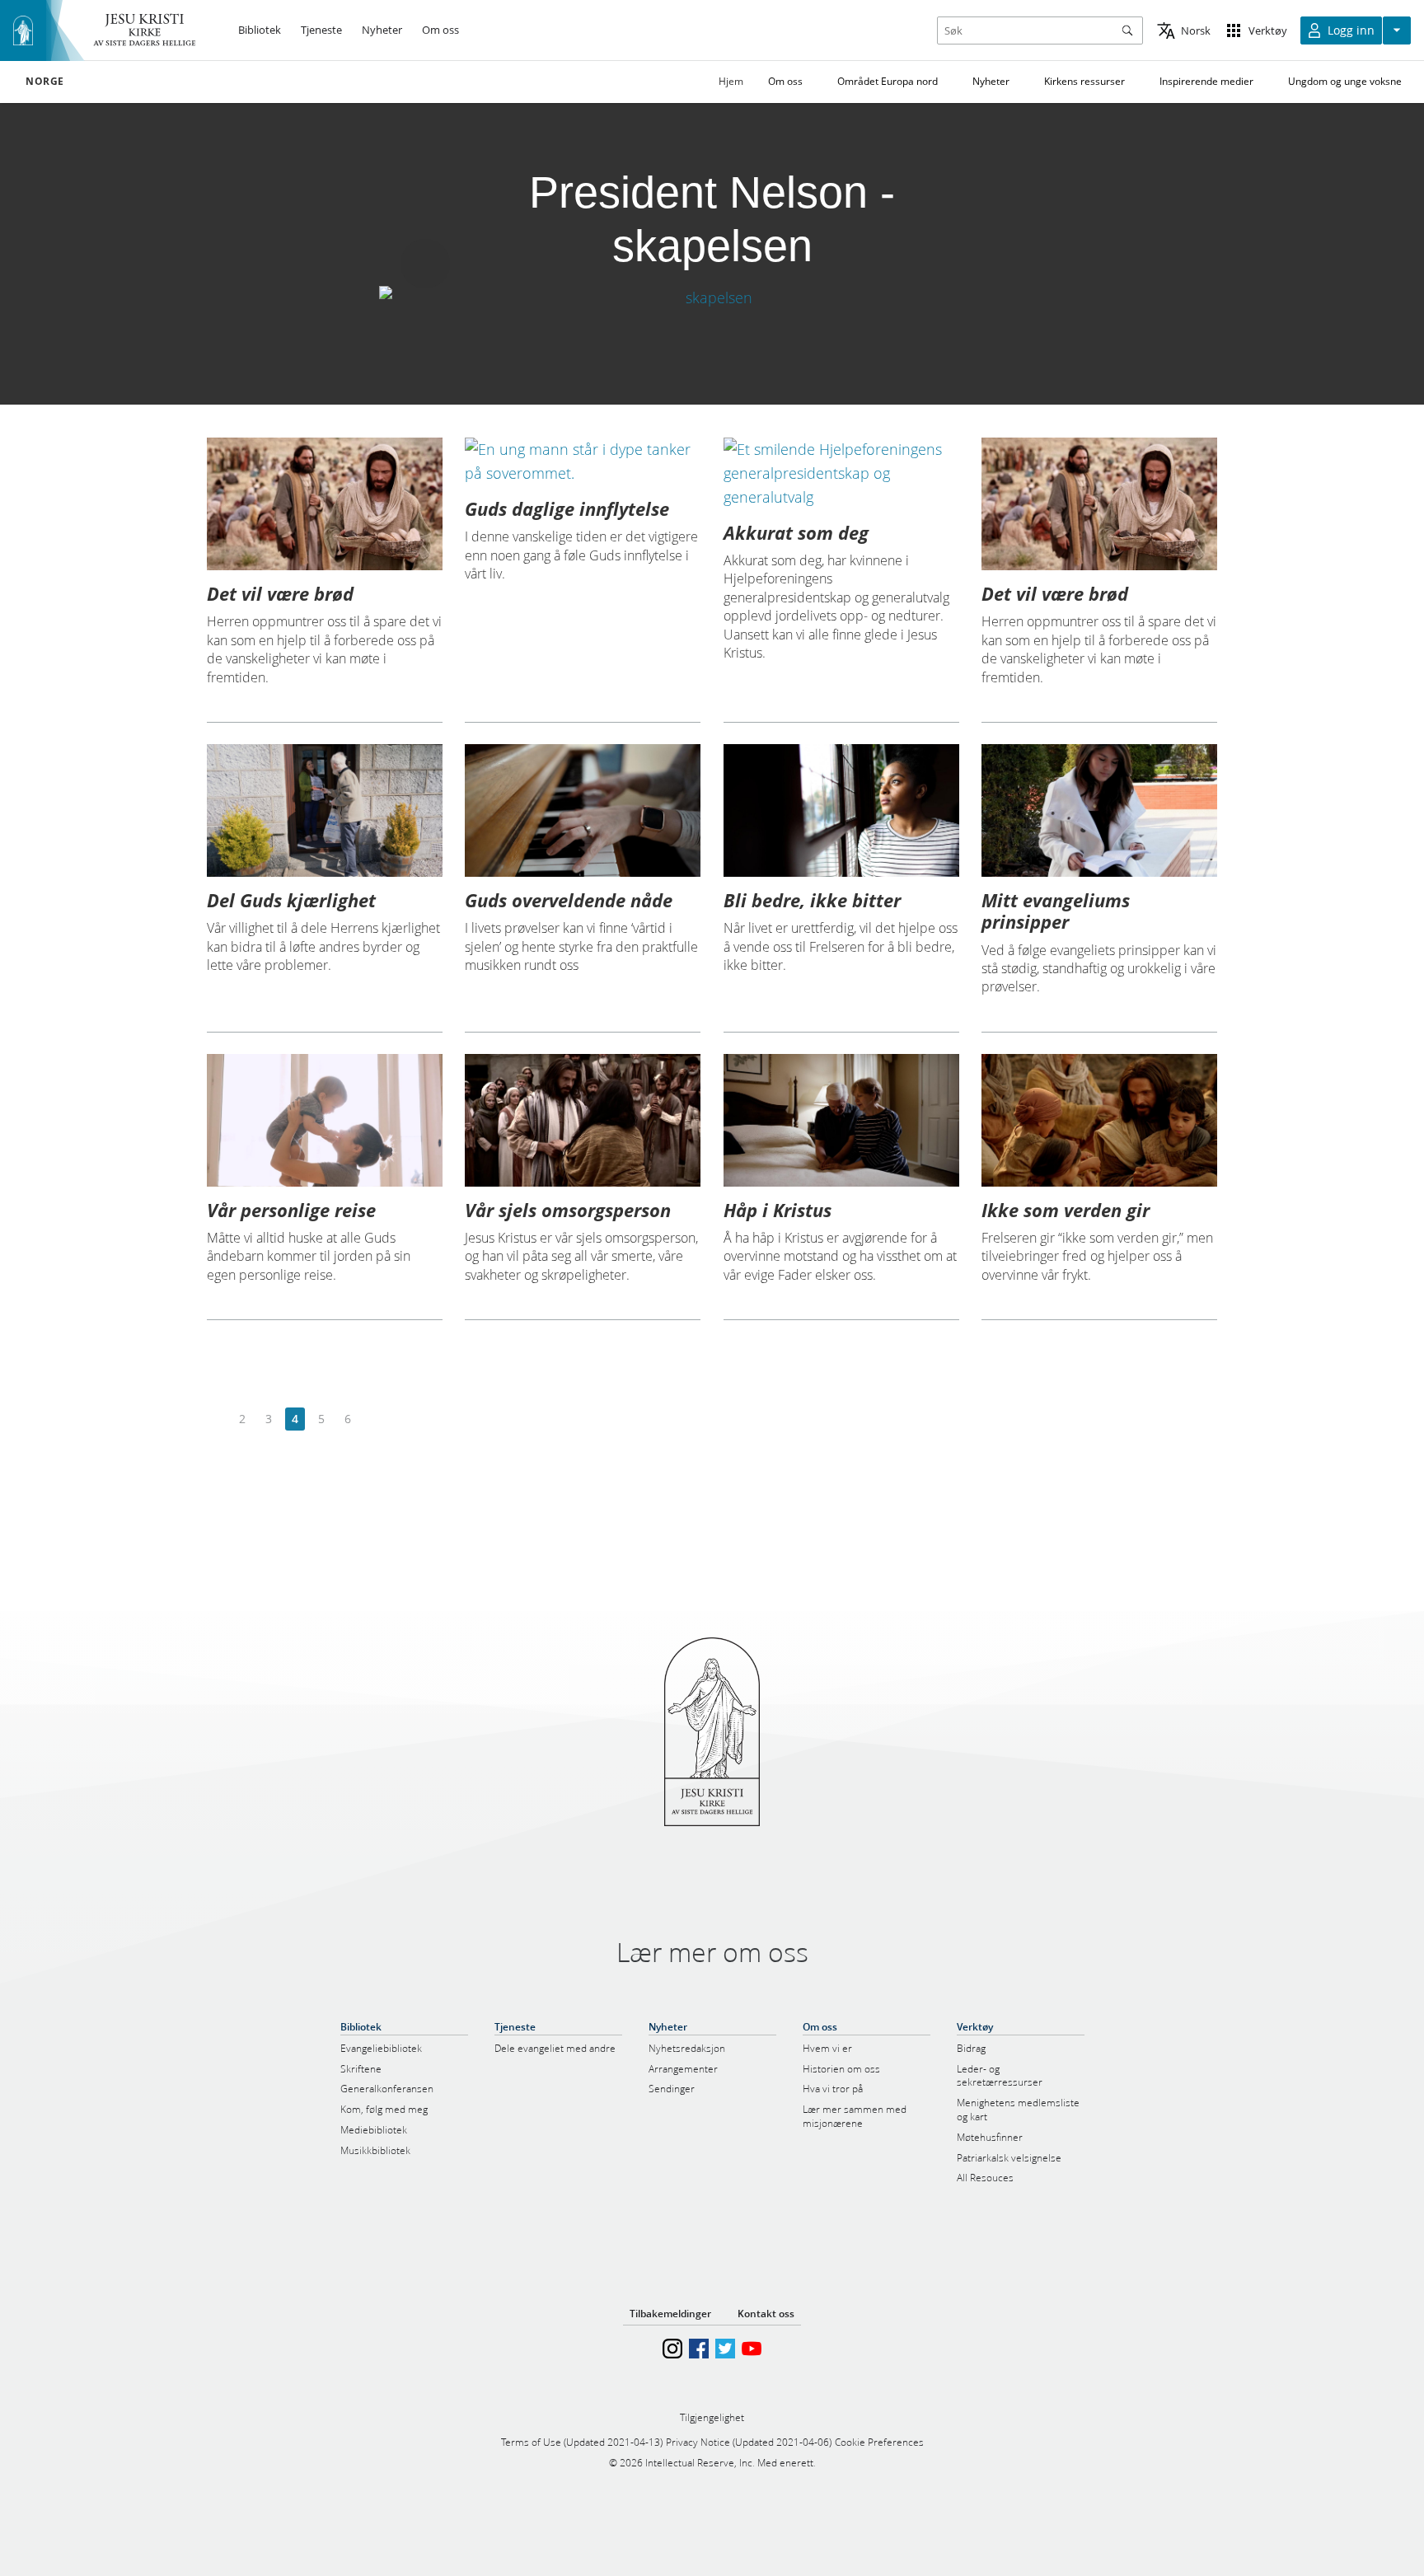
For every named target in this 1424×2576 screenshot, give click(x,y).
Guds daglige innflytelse (567, 508)
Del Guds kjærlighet (291, 900)
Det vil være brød (280, 593)
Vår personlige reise (291, 1210)
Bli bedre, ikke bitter (812, 900)
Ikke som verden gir (1066, 1210)
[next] (374, 1419)
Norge (45, 82)
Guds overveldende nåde (569, 900)
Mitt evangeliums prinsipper (1056, 911)
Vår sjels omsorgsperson (568, 1210)
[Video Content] (712, 298)
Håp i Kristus (778, 1210)
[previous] (216, 1419)
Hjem (731, 81)
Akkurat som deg (796, 532)
